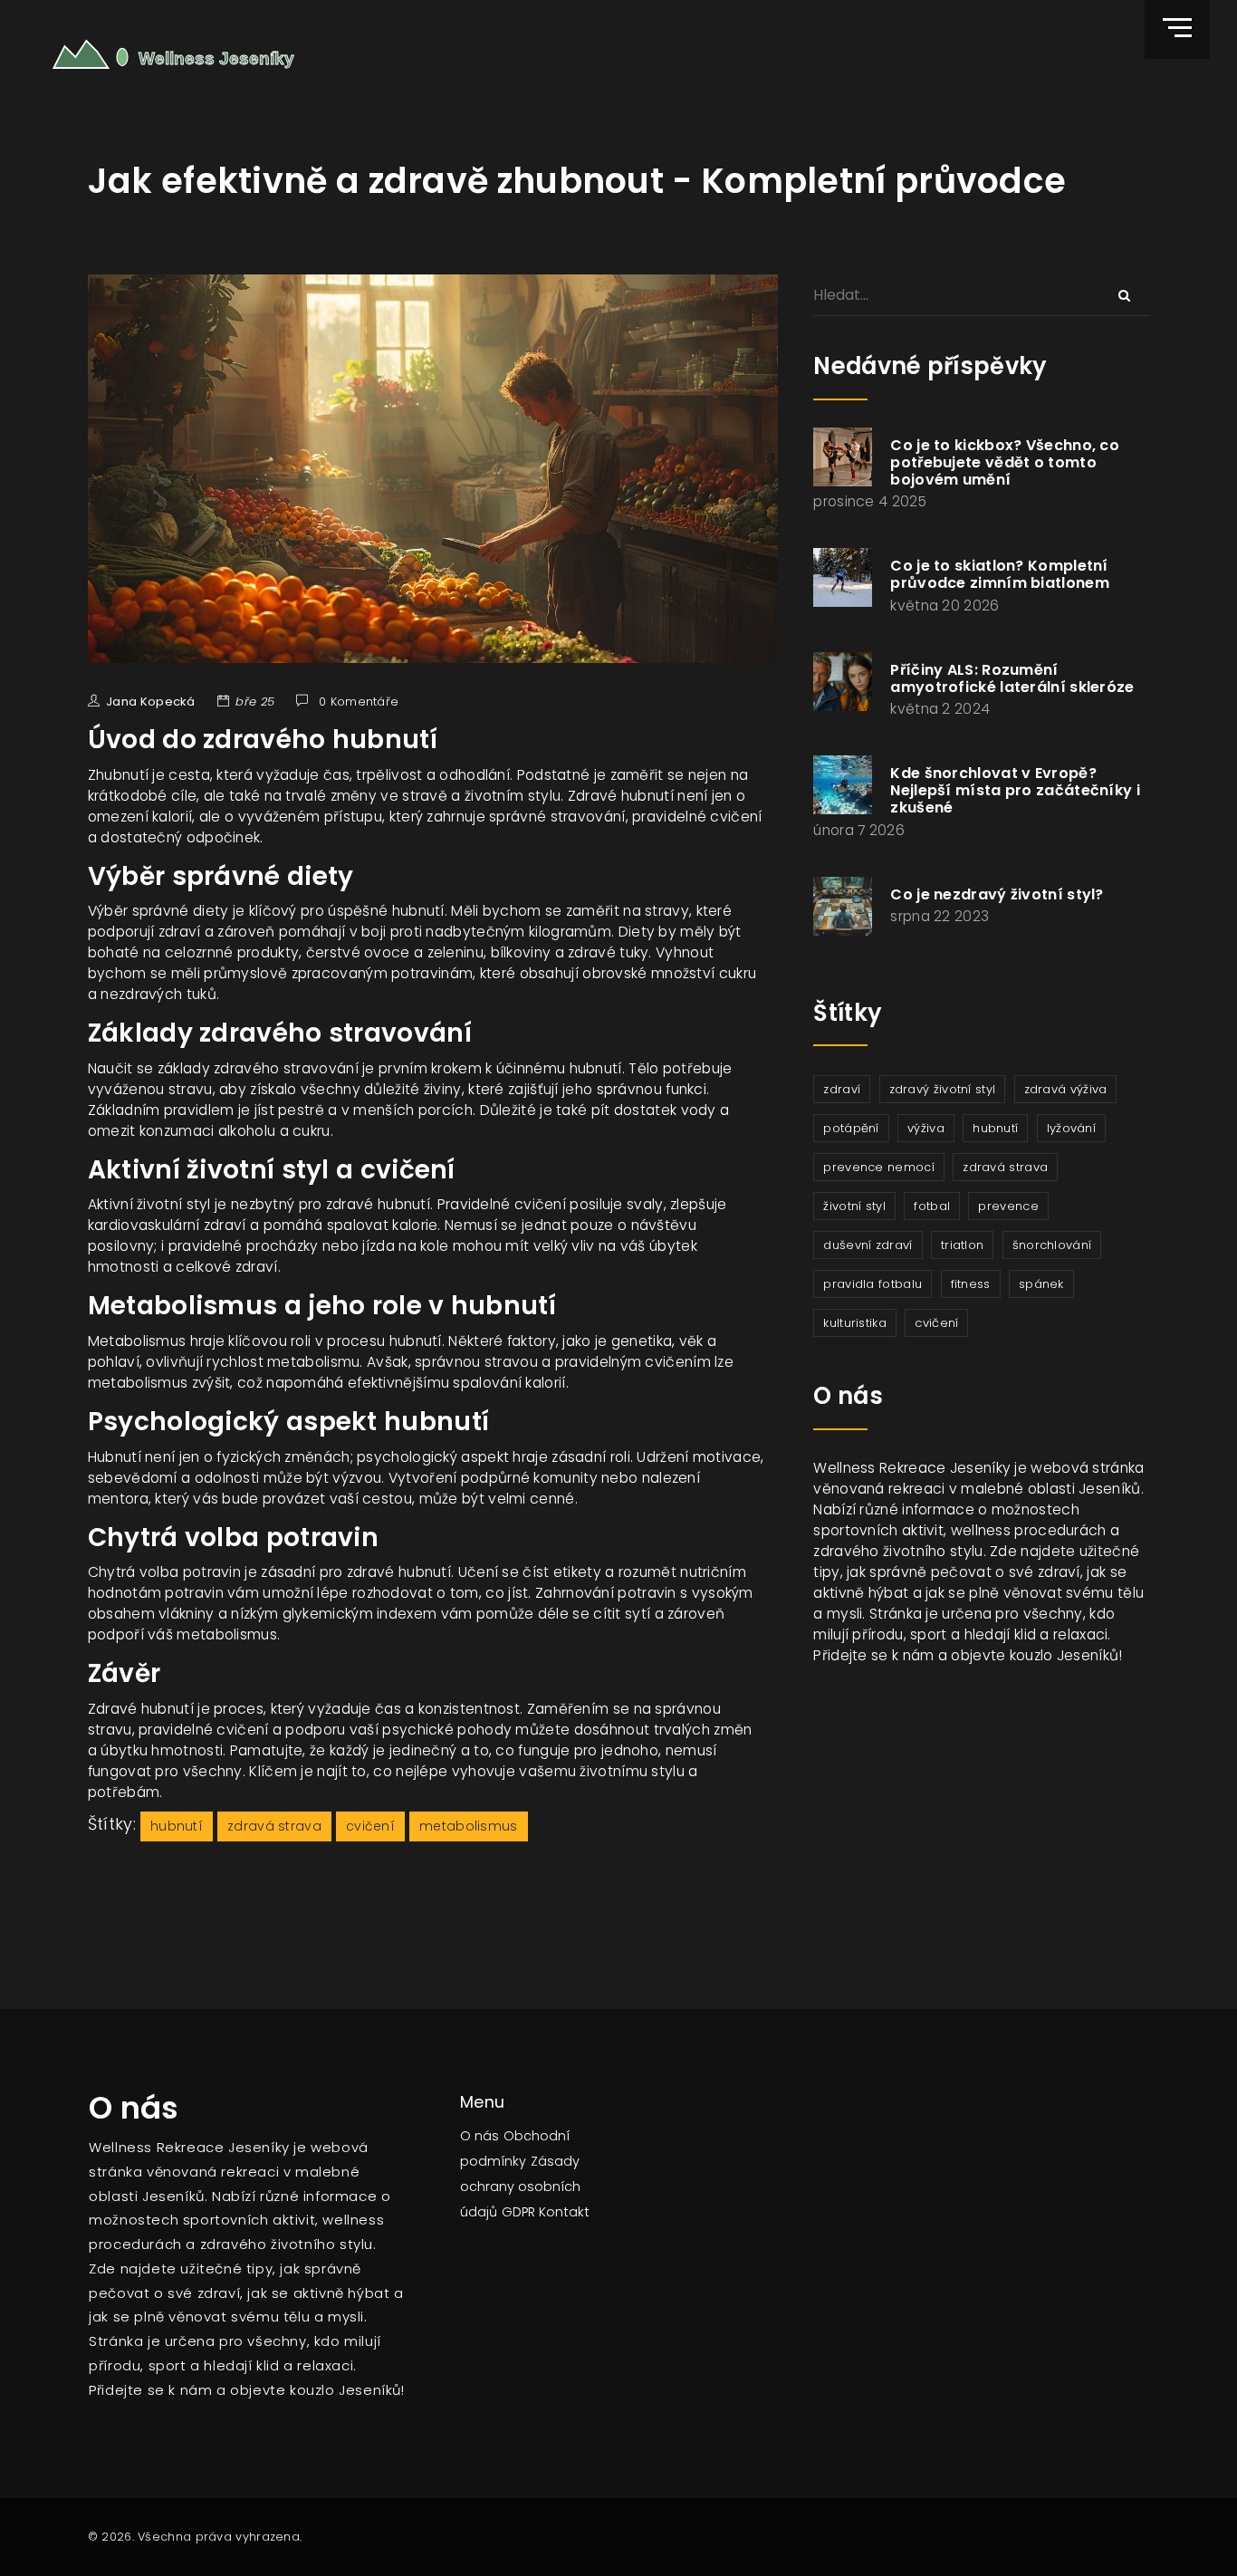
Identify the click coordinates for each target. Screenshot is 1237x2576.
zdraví (842, 1089)
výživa (926, 1128)
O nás (479, 2136)
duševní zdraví (868, 1245)
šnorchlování (1052, 1245)
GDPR (518, 2212)
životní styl (854, 1206)
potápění (851, 1128)
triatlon (962, 1245)
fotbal (932, 1206)
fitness (971, 1284)
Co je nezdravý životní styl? (997, 894)
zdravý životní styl (943, 1089)
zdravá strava (274, 1826)
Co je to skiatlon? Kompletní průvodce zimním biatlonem (1000, 574)
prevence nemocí (879, 1167)
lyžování (1071, 1128)
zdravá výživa (1066, 1089)
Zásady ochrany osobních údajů (520, 2187)
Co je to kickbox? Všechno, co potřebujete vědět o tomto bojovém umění (1005, 462)
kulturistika (855, 1323)
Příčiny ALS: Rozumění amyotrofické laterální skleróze (1012, 678)
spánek (1041, 1284)
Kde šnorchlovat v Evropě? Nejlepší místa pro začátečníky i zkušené (1015, 790)
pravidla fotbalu (873, 1284)
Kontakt (564, 2212)
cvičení (370, 1826)
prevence (1008, 1206)
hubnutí (177, 1826)
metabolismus (469, 1826)
